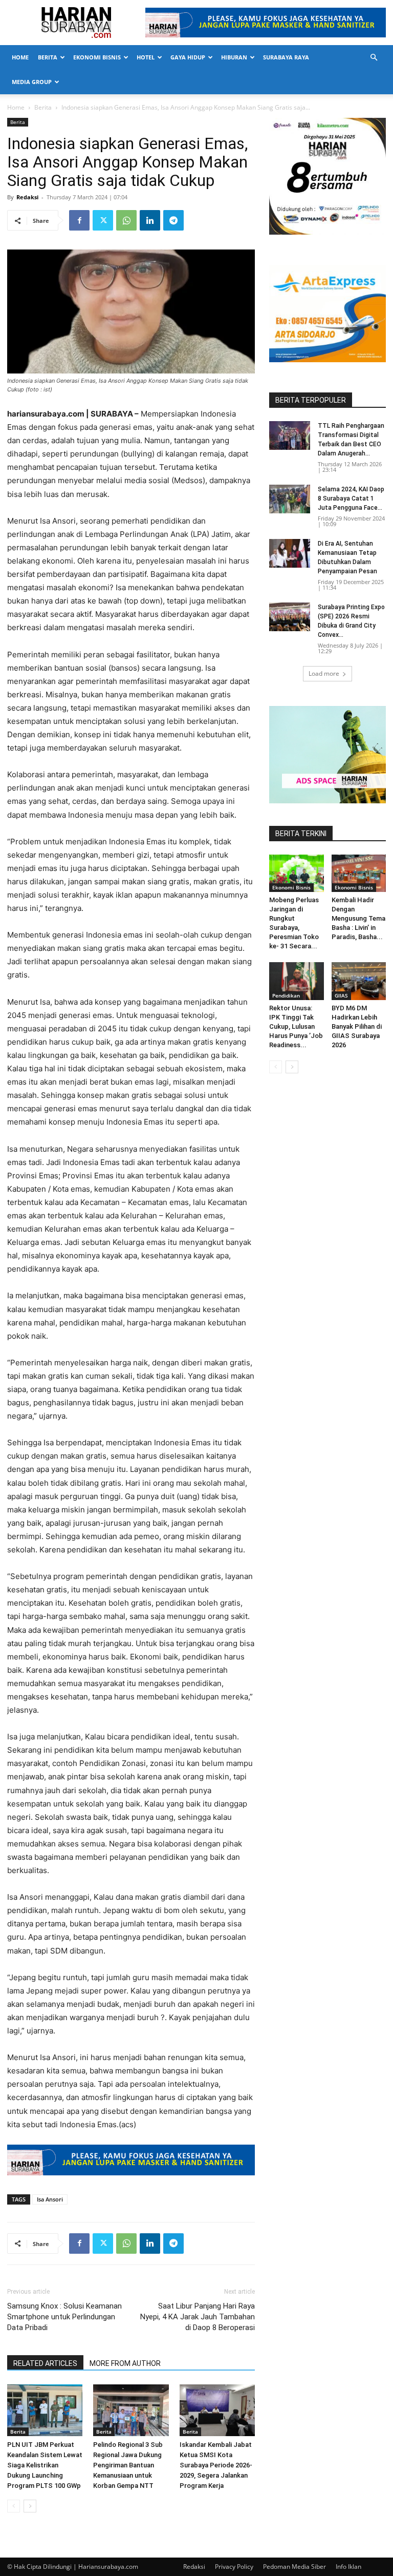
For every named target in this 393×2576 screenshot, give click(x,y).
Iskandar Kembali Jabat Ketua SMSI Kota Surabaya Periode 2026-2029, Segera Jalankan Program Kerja (216, 2465)
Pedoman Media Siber (294, 2567)
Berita (48, 57)
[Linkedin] (150, 220)
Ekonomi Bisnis (97, 57)
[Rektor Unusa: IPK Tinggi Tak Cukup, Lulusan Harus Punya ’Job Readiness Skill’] (297, 981)
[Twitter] (103, 220)
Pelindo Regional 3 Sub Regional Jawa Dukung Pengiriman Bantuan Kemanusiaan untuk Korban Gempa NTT (128, 2465)
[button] (374, 58)
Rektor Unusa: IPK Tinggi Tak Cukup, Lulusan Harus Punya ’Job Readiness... (296, 1026)
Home (20, 57)
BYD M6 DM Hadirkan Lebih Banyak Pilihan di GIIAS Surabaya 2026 (357, 1026)
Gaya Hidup (188, 57)
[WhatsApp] (126, 220)
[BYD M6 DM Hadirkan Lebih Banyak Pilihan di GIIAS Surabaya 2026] (359, 981)
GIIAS (341, 995)
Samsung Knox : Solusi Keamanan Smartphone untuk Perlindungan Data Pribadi (64, 2317)
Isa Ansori (50, 2199)
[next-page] (30, 2506)
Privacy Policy (234, 2567)
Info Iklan (348, 2567)
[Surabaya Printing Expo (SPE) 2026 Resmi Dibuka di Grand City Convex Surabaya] (290, 617)
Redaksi (27, 197)
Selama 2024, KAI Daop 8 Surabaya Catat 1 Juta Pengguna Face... (351, 498)
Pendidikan (286, 995)
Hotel (146, 57)
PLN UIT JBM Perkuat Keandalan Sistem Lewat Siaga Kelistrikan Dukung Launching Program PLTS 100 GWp (45, 2465)
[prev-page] (14, 2506)
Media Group (32, 82)
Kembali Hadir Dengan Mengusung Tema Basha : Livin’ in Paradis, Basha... (358, 918)
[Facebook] (79, 220)
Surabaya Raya (286, 57)
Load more (324, 673)
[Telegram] (173, 220)
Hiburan (234, 57)
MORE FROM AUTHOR (125, 2363)
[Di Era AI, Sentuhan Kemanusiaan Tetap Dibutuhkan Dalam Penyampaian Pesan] (290, 553)
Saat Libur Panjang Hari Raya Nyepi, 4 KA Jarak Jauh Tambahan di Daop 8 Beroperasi (198, 2317)
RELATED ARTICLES (45, 2363)
